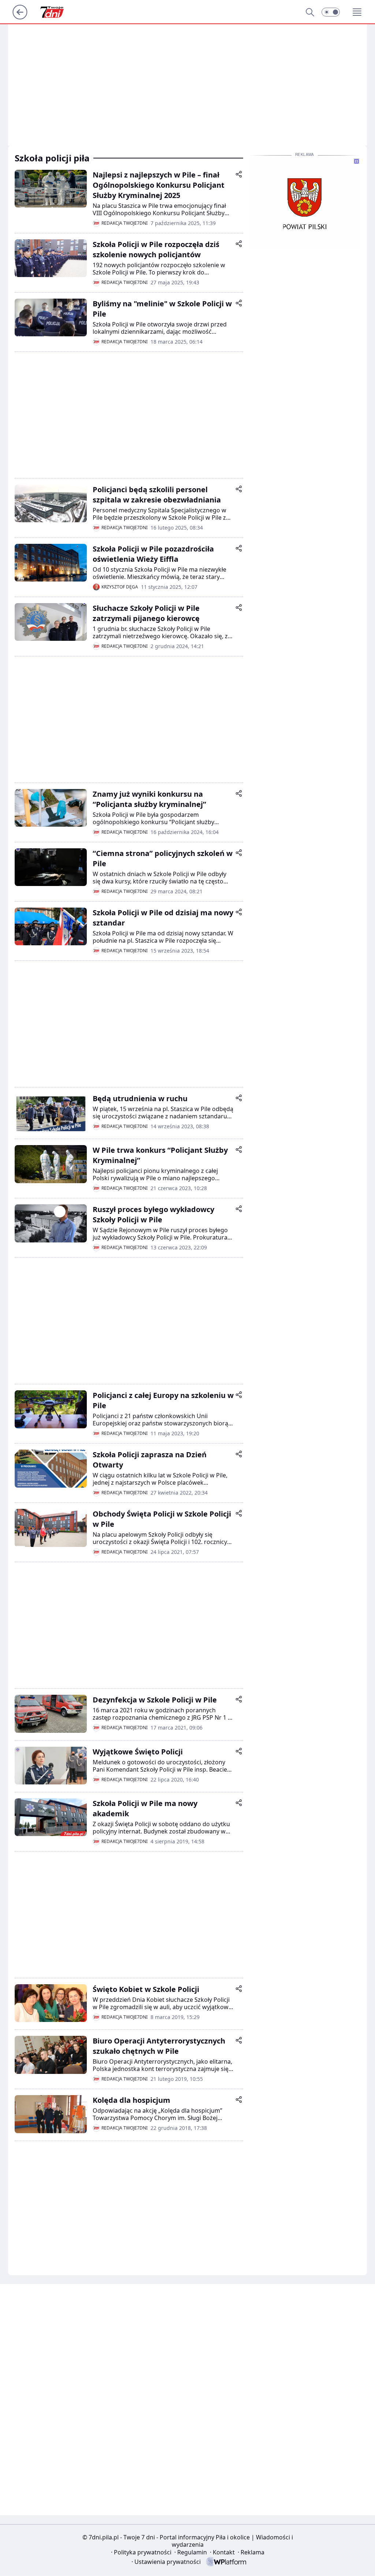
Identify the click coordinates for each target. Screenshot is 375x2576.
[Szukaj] (310, 12)
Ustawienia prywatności (166, 2562)
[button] (331, 12)
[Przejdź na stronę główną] (20, 17)
